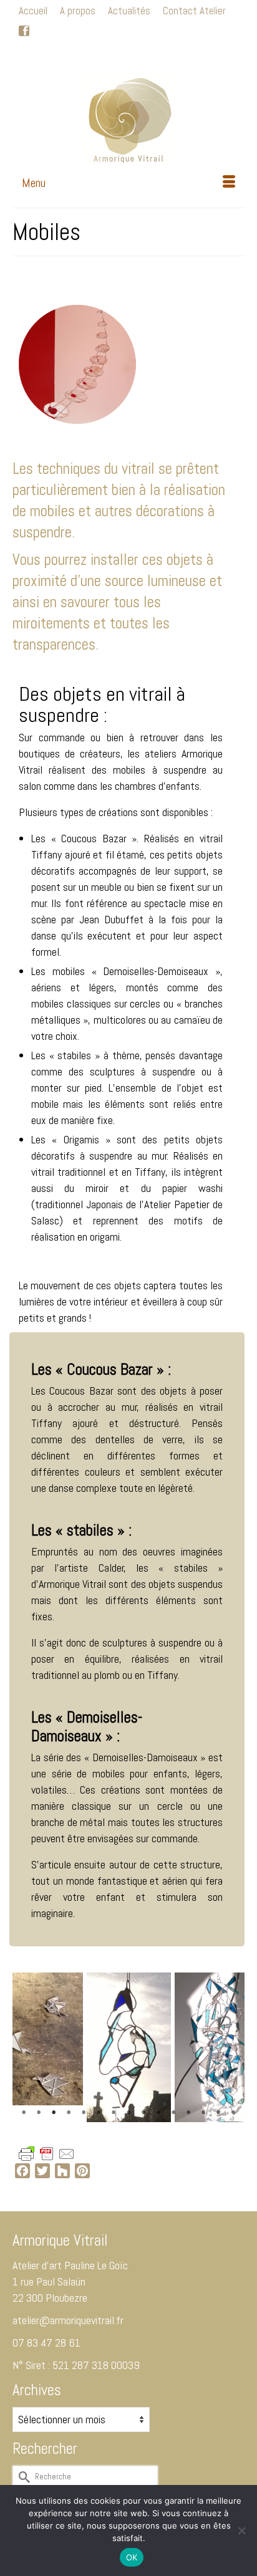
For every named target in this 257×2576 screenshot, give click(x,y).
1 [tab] (24, 2113)
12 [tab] (188, 2113)
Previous (30, 2048)
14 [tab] (218, 2113)
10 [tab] (158, 2113)
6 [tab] (99, 2113)
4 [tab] (69, 2113)
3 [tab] (54, 2113)
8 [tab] (128, 2113)
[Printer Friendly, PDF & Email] (47, 2153)
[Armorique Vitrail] (128, 116)
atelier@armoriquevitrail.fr (68, 2320)
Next (227, 2048)
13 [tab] (203, 2113)
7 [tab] (114, 2113)
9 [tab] (143, 2113)
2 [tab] (39, 2113)
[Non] (241, 2530)
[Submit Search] (65, 53)
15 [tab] (233, 2113)
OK (132, 2557)
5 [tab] (84, 2113)
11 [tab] (173, 2113)
